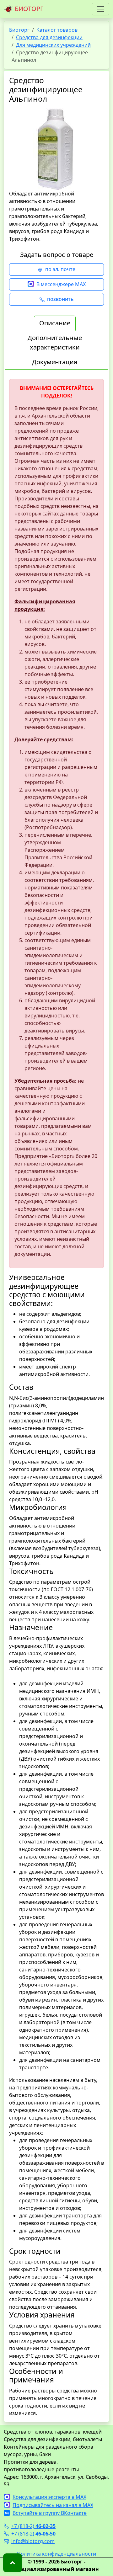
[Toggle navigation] (100, 9)
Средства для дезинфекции (49, 37)
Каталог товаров (57, 30)
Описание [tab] (55, 323)
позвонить (60, 299)
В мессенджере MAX (61, 284)
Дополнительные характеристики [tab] (55, 342)
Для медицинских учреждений (53, 45)
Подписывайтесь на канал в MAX (53, 2505)
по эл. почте (60, 269)
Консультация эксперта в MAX (49, 2497)
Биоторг (19, 30)
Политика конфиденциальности (56, 2554)
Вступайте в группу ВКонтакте (50, 2513)
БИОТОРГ (28, 9)
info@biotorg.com (33, 2541)
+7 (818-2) (33, 2526)
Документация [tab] (55, 362)
